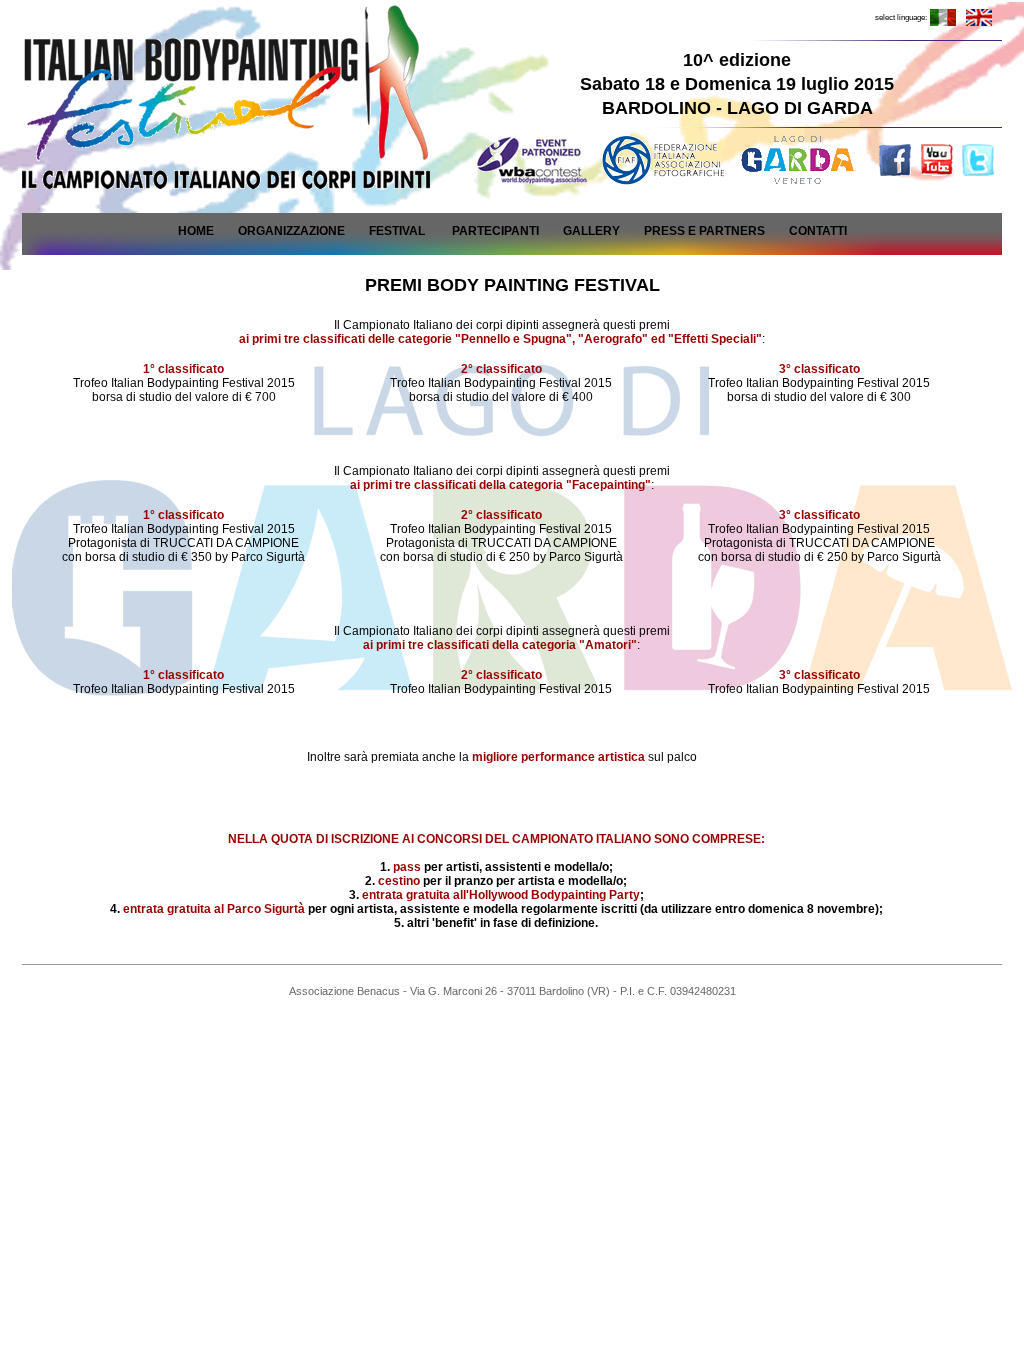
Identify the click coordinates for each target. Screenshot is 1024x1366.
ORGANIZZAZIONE (291, 231)
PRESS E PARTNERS (704, 231)
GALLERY (591, 231)
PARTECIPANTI (495, 231)
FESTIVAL (397, 231)
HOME (196, 231)
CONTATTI (818, 231)
